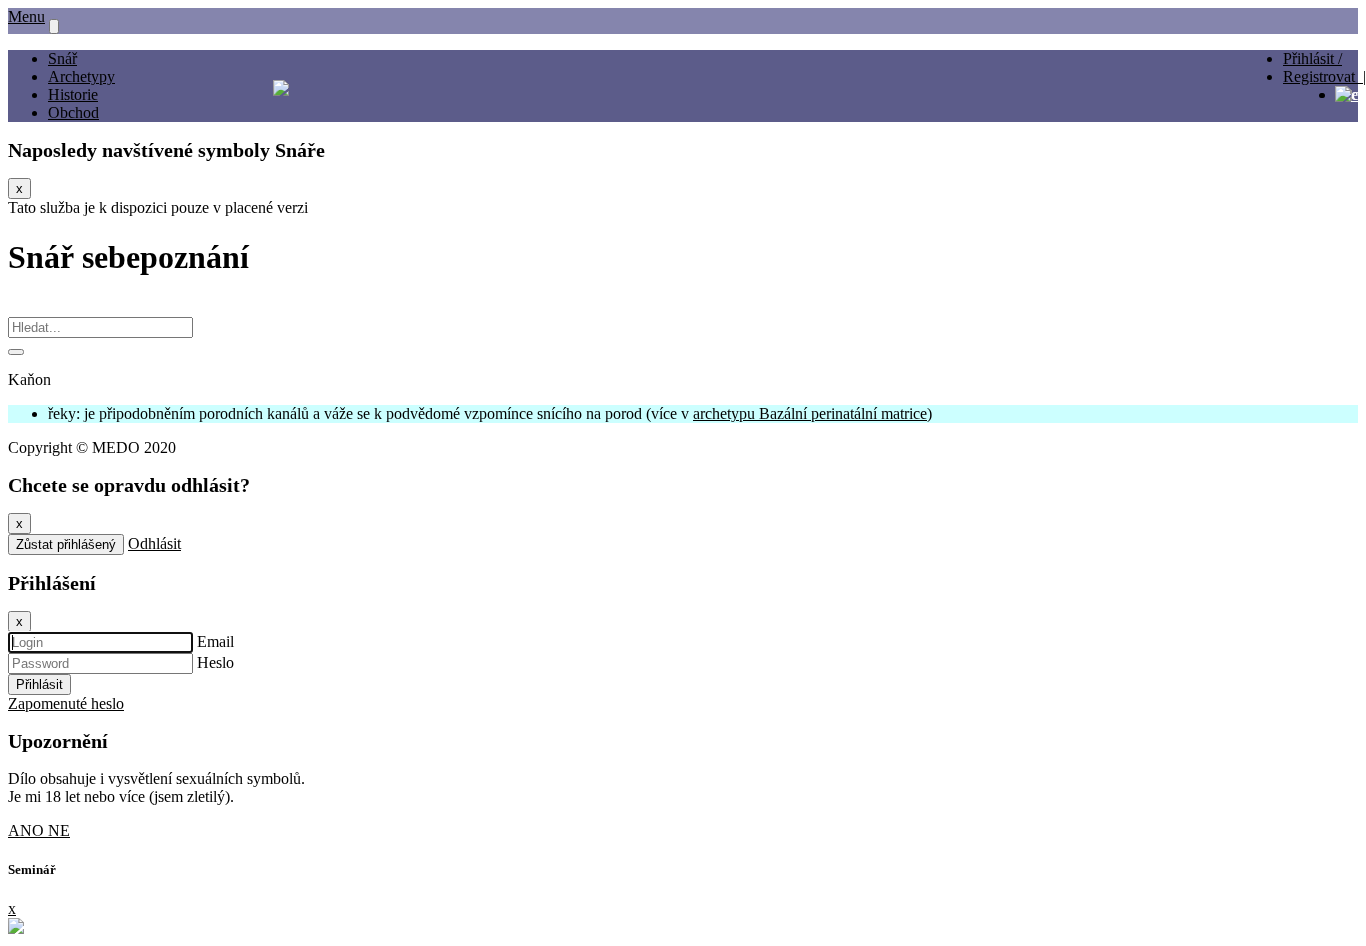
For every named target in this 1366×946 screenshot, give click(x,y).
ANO (28, 830)
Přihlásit (39, 684)
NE (59, 830)
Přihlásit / (1312, 58)
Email (215, 641)
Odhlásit (154, 543)
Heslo (215, 662)
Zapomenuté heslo (66, 703)
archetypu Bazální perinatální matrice (810, 413)
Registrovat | (1324, 76)
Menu (26, 16)
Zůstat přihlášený (66, 544)
